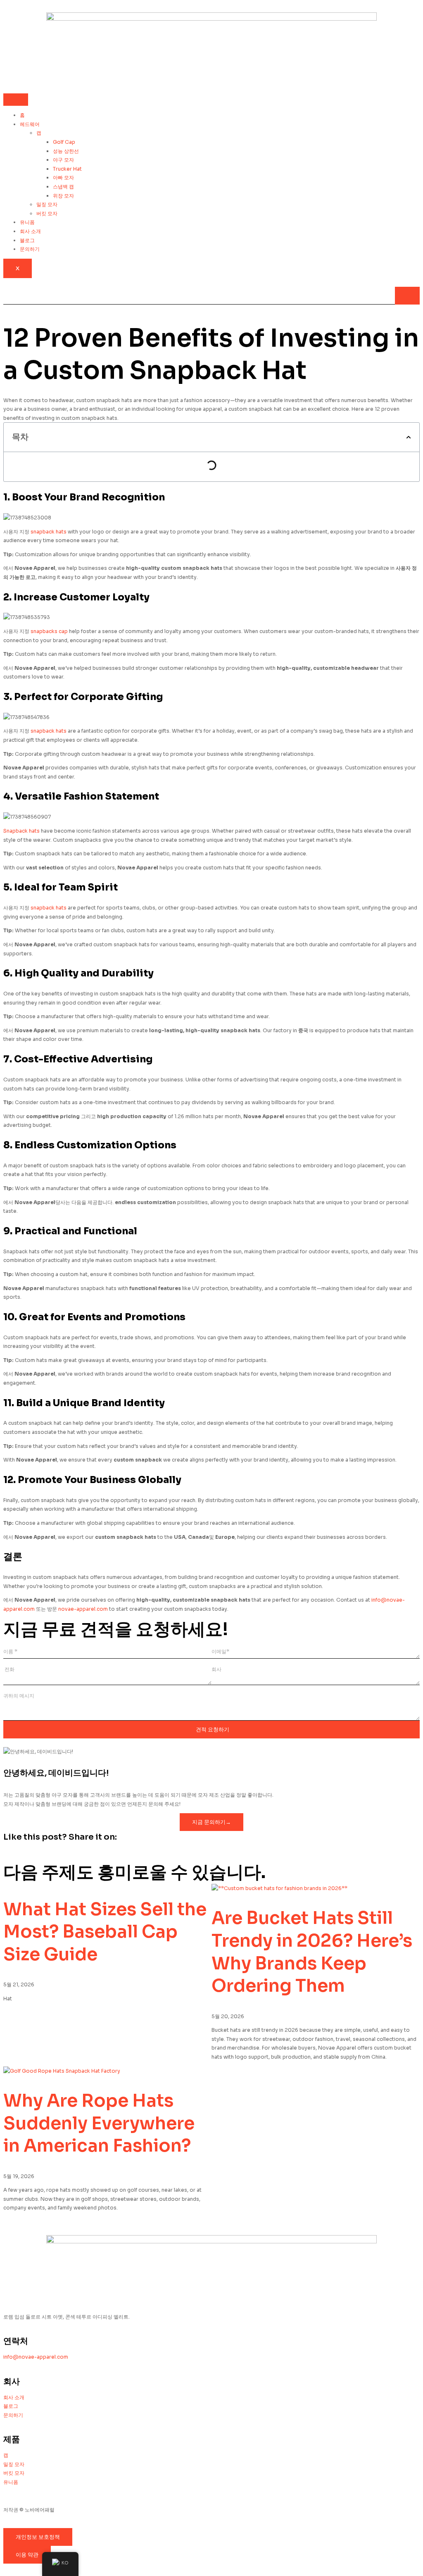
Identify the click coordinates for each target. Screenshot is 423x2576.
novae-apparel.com (83, 1609)
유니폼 (27, 222)
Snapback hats (21, 831)
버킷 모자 (47, 213)
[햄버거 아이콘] (16, 100)
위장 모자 (63, 196)
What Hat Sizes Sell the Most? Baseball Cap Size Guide (105, 1932)
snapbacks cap (49, 631)
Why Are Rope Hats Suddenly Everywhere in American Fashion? (99, 2123)
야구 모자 (63, 160)
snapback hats (49, 532)
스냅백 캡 (63, 187)
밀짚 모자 (47, 204)
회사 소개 (30, 231)
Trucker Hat (67, 169)
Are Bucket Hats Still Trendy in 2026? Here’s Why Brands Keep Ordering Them (312, 1952)
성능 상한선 (66, 151)
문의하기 (30, 249)
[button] (409, 437)
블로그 (27, 240)
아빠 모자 (63, 177)
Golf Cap (64, 142)
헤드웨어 (30, 124)
